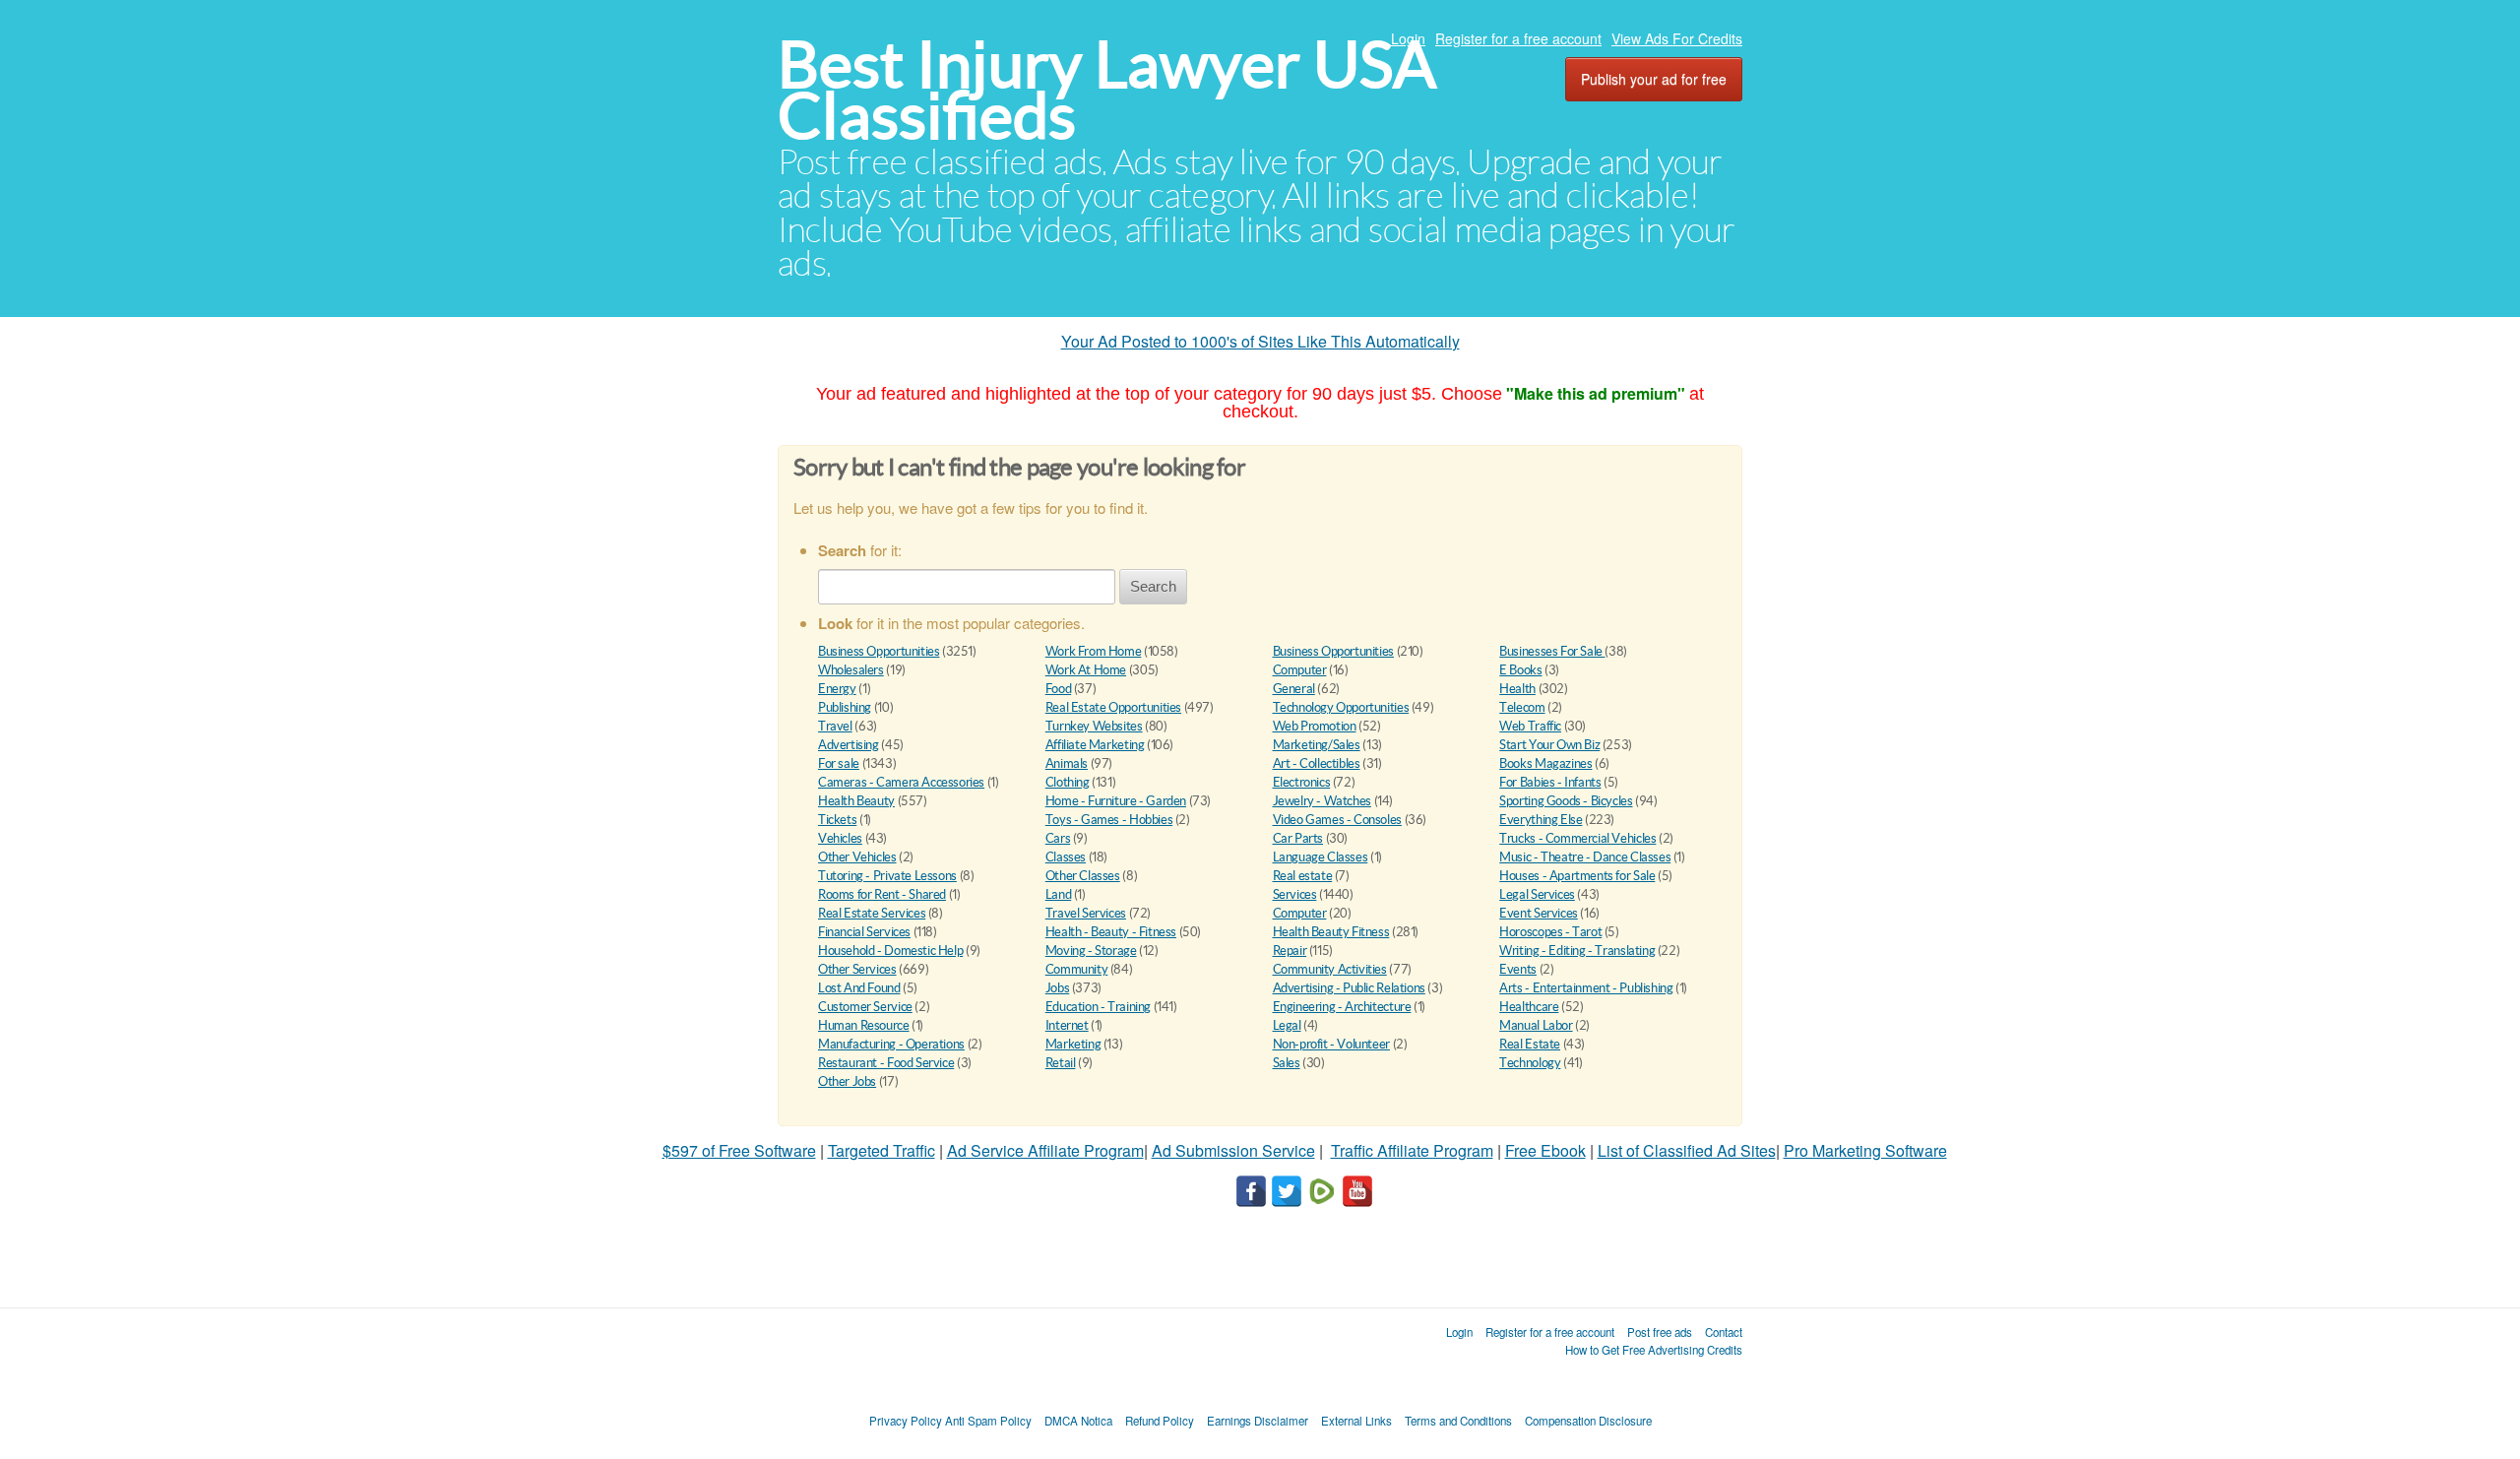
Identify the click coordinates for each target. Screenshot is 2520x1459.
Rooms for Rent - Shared (882, 894)
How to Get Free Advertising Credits (1654, 1350)
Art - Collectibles (1317, 763)
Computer (1300, 670)
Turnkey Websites (1094, 726)
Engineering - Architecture (1342, 1007)
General (1294, 689)
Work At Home (1086, 670)
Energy (837, 689)
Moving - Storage (1091, 951)
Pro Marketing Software (1865, 1150)
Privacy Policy (906, 1421)
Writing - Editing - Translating (1577, 951)
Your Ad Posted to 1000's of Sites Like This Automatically (1260, 341)
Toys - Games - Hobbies (1109, 820)
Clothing (1068, 782)
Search (1153, 586)
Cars (1058, 838)
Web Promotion (1315, 726)
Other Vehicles (857, 857)
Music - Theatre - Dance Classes (1585, 857)
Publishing (845, 707)
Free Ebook (1545, 1150)
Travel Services (1086, 913)
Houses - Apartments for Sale (1577, 876)
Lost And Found (859, 988)
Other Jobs (847, 1081)
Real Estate (1530, 1044)
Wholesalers (851, 670)
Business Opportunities (879, 651)
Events (1518, 969)
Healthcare (1529, 1007)
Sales (1287, 1063)
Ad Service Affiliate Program (1045, 1150)
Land (1058, 894)
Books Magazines (1545, 763)
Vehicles (840, 838)
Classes (1066, 857)
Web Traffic (1530, 726)
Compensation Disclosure (1588, 1421)
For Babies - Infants (1550, 782)
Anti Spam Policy (988, 1421)
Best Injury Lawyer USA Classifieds (1107, 90)
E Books (1520, 670)
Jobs (1057, 988)
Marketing (1073, 1044)
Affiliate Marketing (1095, 745)
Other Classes (1083, 876)
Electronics (1302, 782)
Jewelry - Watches (1322, 801)
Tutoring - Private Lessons (887, 876)
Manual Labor (1536, 1025)
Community (1077, 969)
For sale (839, 763)
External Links (1356, 1421)
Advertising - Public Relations (1349, 988)
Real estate (1303, 876)
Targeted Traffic (882, 1150)
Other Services (857, 969)
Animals (1067, 763)
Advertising (849, 745)
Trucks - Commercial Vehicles (1577, 838)
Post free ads (1660, 1332)
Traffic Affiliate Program (1412, 1150)
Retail (1061, 1063)
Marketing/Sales (1317, 745)
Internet (1067, 1025)
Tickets (837, 820)
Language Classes (1321, 857)
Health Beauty (856, 801)
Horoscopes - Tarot (1550, 932)
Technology (1530, 1063)
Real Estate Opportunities (1113, 707)
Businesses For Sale (1552, 651)
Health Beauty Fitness (1331, 932)
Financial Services (864, 932)
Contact (1724, 1332)
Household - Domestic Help (890, 951)
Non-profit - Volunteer (1331, 1044)
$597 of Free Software (739, 1150)
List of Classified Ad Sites (1687, 1150)
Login (1408, 38)
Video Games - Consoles (1337, 820)
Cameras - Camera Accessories (901, 782)
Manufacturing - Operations (891, 1044)
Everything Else (1541, 820)
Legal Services (1537, 894)
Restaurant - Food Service (886, 1063)
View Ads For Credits (1677, 38)
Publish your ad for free (1654, 79)
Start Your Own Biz (1549, 745)
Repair (1290, 951)
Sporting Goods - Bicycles (1566, 801)
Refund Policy (1160, 1421)
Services (1295, 894)
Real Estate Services (872, 913)
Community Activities (1330, 969)
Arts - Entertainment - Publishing (1586, 988)
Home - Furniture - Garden (1116, 801)
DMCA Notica (1078, 1421)
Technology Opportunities (1341, 707)
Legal (1287, 1025)
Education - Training (1098, 1007)
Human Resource (864, 1025)
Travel (835, 726)
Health (1517, 689)
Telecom (1522, 707)
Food (1058, 689)
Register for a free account (1518, 38)
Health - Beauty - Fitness (1111, 932)
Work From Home (1094, 651)
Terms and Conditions (1458, 1421)
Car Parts (1298, 838)
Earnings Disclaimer (1258, 1421)
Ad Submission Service (1233, 1150)
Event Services (1539, 913)
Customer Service (865, 1007)
